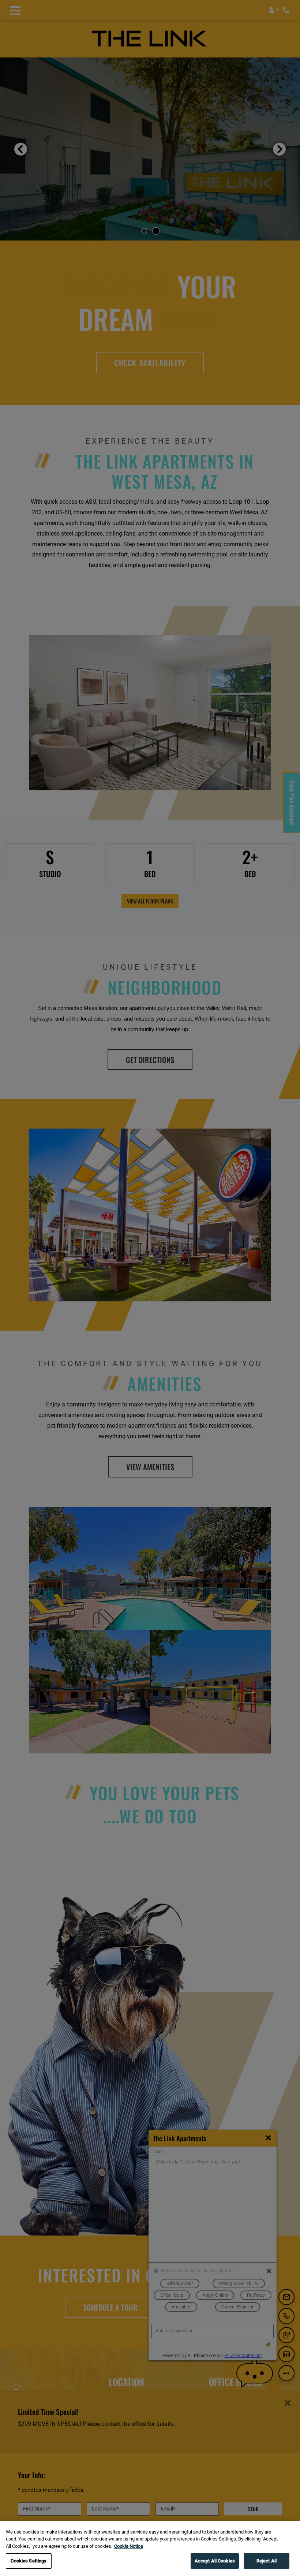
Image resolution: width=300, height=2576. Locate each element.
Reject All (267, 2561)
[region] (150, 2549)
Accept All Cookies (215, 2561)
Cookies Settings (29, 2561)
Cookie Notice (129, 2546)
